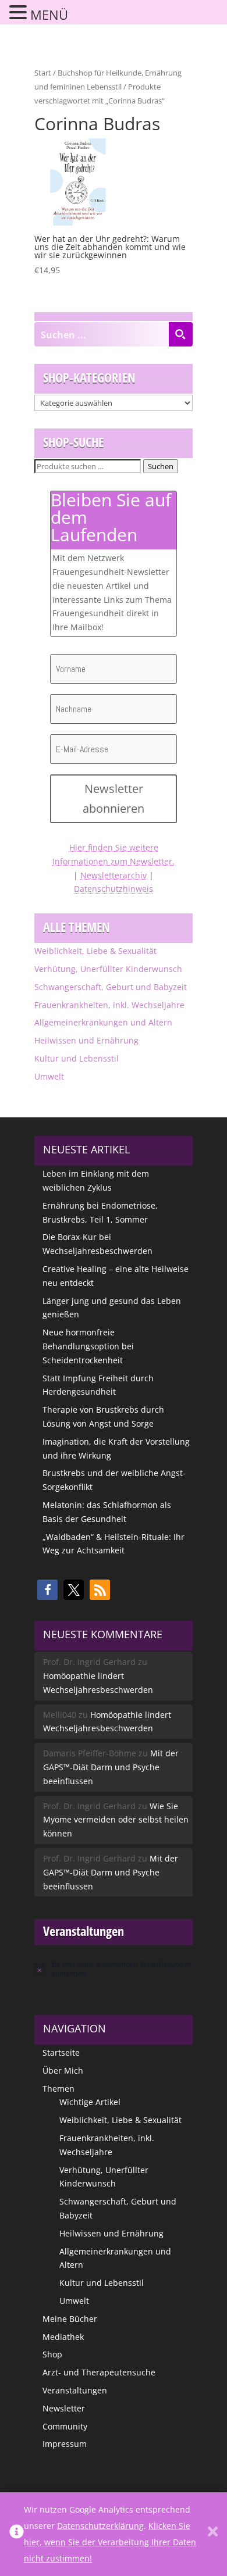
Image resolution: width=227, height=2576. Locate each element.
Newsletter (64, 2408)
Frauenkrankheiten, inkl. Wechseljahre (109, 1005)
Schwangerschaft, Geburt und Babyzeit (111, 987)
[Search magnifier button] (180, 334)
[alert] (114, 1969)
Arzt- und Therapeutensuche (99, 2372)
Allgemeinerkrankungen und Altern (103, 1022)
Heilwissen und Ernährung (86, 1040)
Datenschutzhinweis (114, 889)
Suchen (161, 466)
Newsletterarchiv (114, 875)
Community (65, 2426)
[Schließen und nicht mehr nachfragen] (213, 2534)
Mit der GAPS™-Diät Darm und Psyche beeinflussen (111, 1767)
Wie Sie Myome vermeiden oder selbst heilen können (116, 1820)
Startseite (61, 2052)
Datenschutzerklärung (100, 2526)
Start (43, 73)
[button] (47, 1590)
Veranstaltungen (75, 2390)
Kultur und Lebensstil (77, 1058)
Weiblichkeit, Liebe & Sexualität (95, 951)
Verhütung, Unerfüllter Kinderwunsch (108, 969)
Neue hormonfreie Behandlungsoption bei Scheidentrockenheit (88, 1346)
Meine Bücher (70, 2319)
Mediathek (63, 2337)
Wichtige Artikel (90, 2102)
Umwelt (49, 1076)
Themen (58, 2089)
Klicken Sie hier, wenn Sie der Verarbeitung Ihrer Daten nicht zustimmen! (110, 2542)
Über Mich (63, 2071)
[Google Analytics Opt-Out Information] (17, 2534)
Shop (52, 2354)
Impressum (65, 2444)
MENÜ (49, 15)
